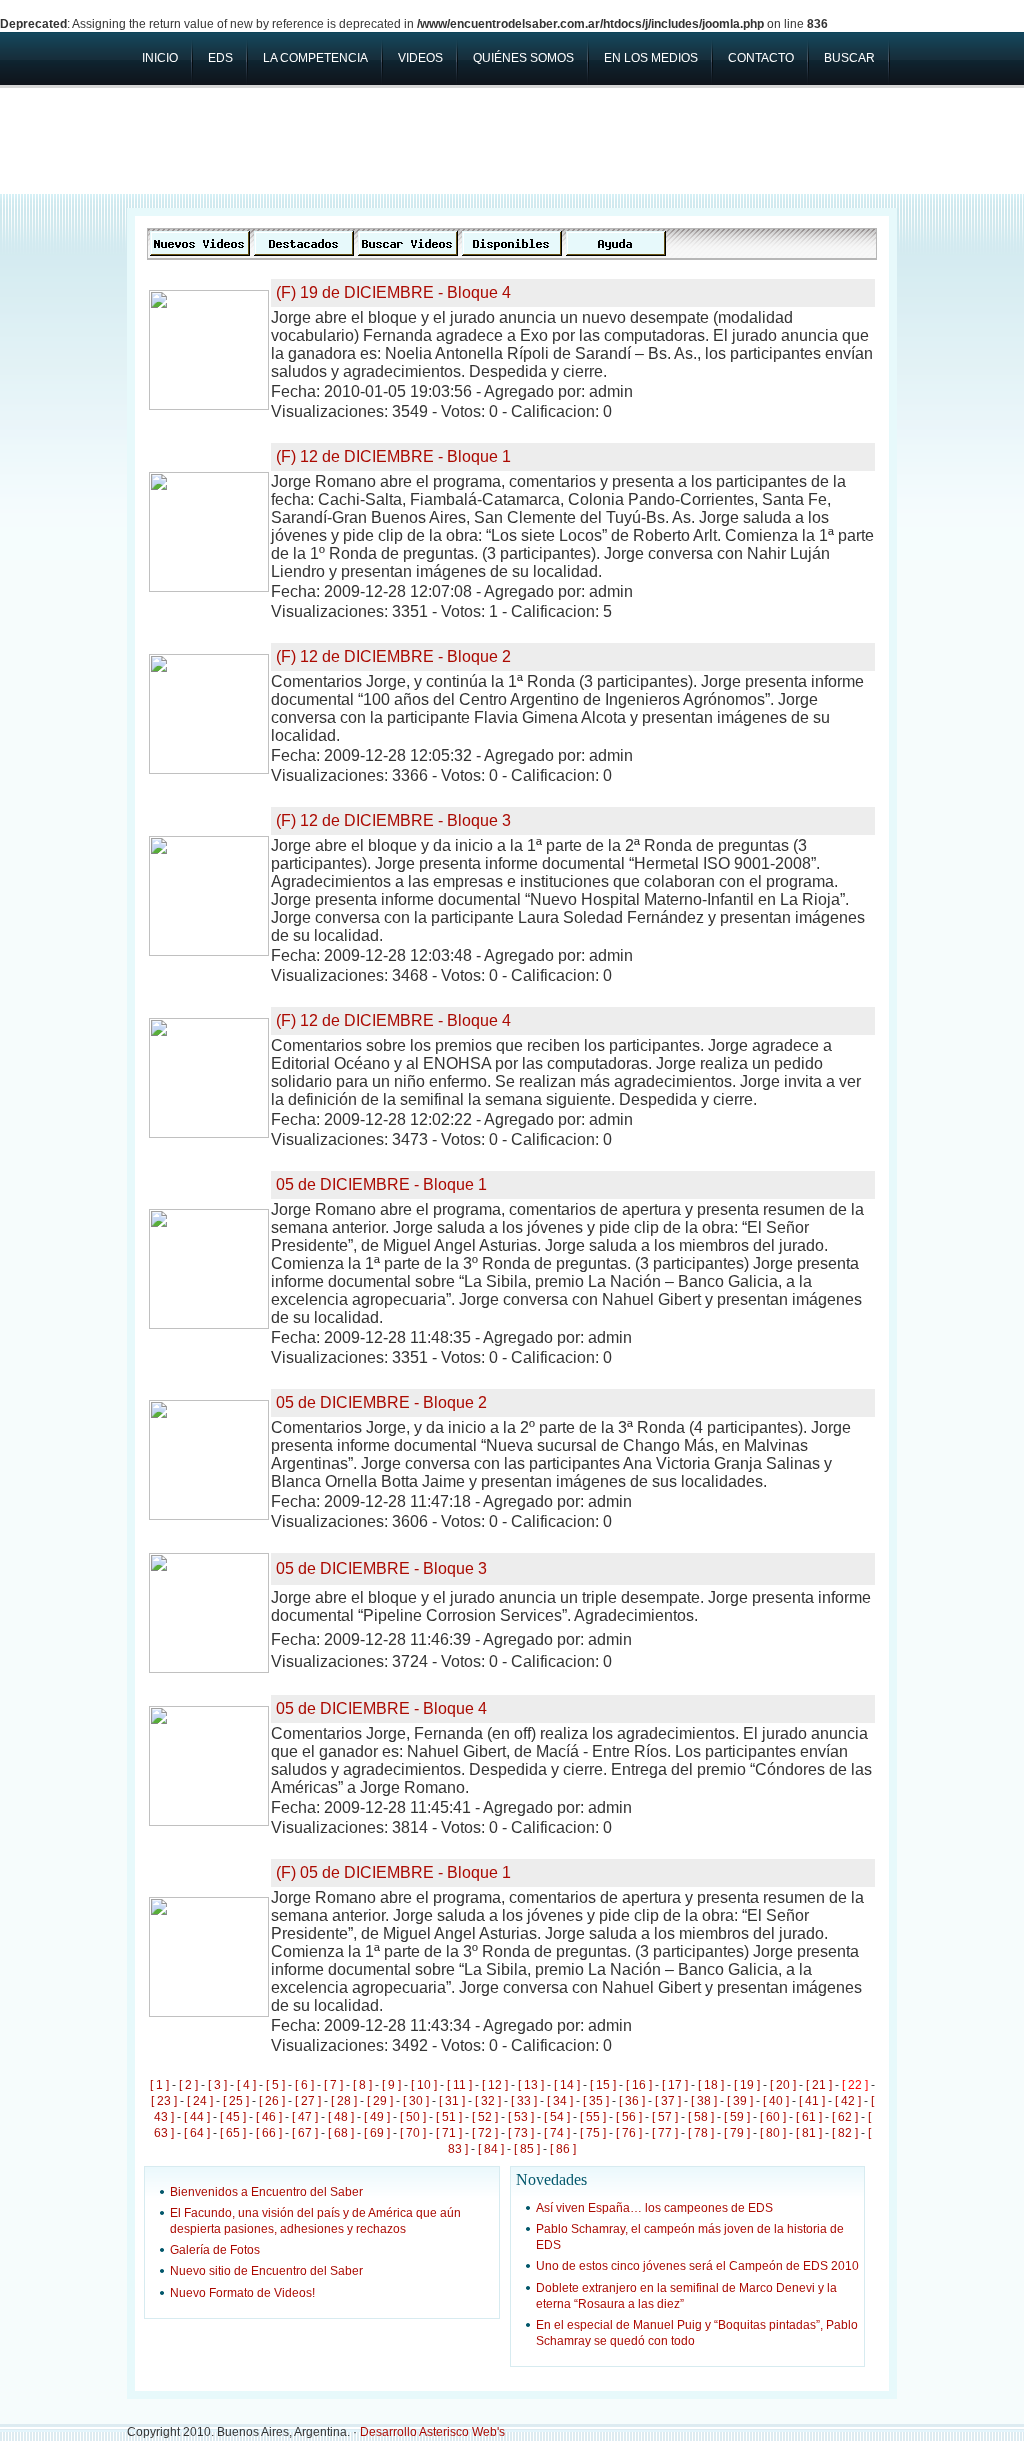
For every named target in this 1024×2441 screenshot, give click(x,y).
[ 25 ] (236, 2101)
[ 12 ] (495, 2085)
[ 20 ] (783, 2085)
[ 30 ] (416, 2101)
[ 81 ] (809, 2133)
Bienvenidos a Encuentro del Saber (266, 2192)
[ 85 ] (527, 2149)
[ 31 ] (452, 2101)
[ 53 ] (521, 2117)
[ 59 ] (737, 2117)
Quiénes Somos (523, 58)
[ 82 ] (845, 2133)
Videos (420, 58)
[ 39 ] (740, 2101)
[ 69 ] (377, 2133)
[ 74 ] (557, 2133)
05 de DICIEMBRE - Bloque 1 (381, 1184)
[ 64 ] (197, 2133)
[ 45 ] (233, 2117)
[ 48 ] (341, 2117)
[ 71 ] (449, 2133)
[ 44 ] (197, 2117)
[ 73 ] (521, 2133)
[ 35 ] (596, 2101)
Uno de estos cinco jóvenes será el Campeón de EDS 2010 (697, 2266)
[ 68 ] (341, 2133)
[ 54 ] (557, 2117)
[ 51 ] (449, 2117)
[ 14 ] (567, 2085)
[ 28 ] (344, 2101)
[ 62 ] (845, 2117)
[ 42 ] (848, 2101)
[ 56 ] (629, 2117)
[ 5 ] (275, 2085)
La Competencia (315, 58)
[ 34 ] (560, 2101)
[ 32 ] (488, 2101)
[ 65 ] (233, 2133)
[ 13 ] (531, 2085)
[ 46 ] (269, 2117)
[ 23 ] (164, 2101)
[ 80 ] (773, 2133)
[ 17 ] (675, 2085)
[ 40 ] (776, 2101)
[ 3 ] (217, 2085)
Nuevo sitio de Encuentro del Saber (266, 2271)
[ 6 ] (304, 2085)
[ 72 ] (485, 2133)
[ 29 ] (380, 2101)
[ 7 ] (333, 2085)
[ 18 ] (711, 2085)
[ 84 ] (491, 2149)
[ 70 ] (413, 2133)
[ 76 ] (629, 2133)
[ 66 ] (269, 2133)
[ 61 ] (809, 2117)
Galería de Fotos (215, 2250)
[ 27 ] (308, 2101)
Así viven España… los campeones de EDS (654, 2208)
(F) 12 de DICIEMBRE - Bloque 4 (393, 1020)
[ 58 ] (701, 2117)
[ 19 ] (747, 2085)
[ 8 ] (362, 2085)
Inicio (160, 58)
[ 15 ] (603, 2085)
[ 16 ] (639, 2085)
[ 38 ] (704, 2101)
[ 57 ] (665, 2117)
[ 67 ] (305, 2133)
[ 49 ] (377, 2117)
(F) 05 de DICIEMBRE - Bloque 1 (393, 1872)
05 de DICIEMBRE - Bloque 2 (381, 1402)
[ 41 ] (812, 2101)
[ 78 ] (701, 2133)
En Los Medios (651, 58)
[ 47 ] (305, 2117)
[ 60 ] (773, 2117)
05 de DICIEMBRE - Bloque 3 (381, 1568)
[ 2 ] (188, 2085)
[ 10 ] (424, 2085)
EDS (220, 58)
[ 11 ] (459, 2085)
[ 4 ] (246, 2085)
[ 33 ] (524, 2101)
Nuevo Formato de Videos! (242, 2293)
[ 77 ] (665, 2133)
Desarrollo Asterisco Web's (432, 2432)
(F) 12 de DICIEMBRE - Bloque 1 (393, 456)
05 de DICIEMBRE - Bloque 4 (381, 1708)
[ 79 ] (737, 2133)
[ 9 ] (391, 2085)
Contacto (761, 58)
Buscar (849, 58)
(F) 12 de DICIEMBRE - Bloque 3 (393, 820)
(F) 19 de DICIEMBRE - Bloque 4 (393, 292)
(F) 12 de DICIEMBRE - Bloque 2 (393, 656)
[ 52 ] (485, 2117)
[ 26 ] (272, 2101)
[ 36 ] (632, 2101)
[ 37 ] (668, 2101)
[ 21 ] (819, 2085)
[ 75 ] (593, 2133)
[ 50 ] (413, 2117)
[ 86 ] (563, 2149)
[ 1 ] (159, 2085)
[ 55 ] (593, 2117)
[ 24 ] (200, 2101)
